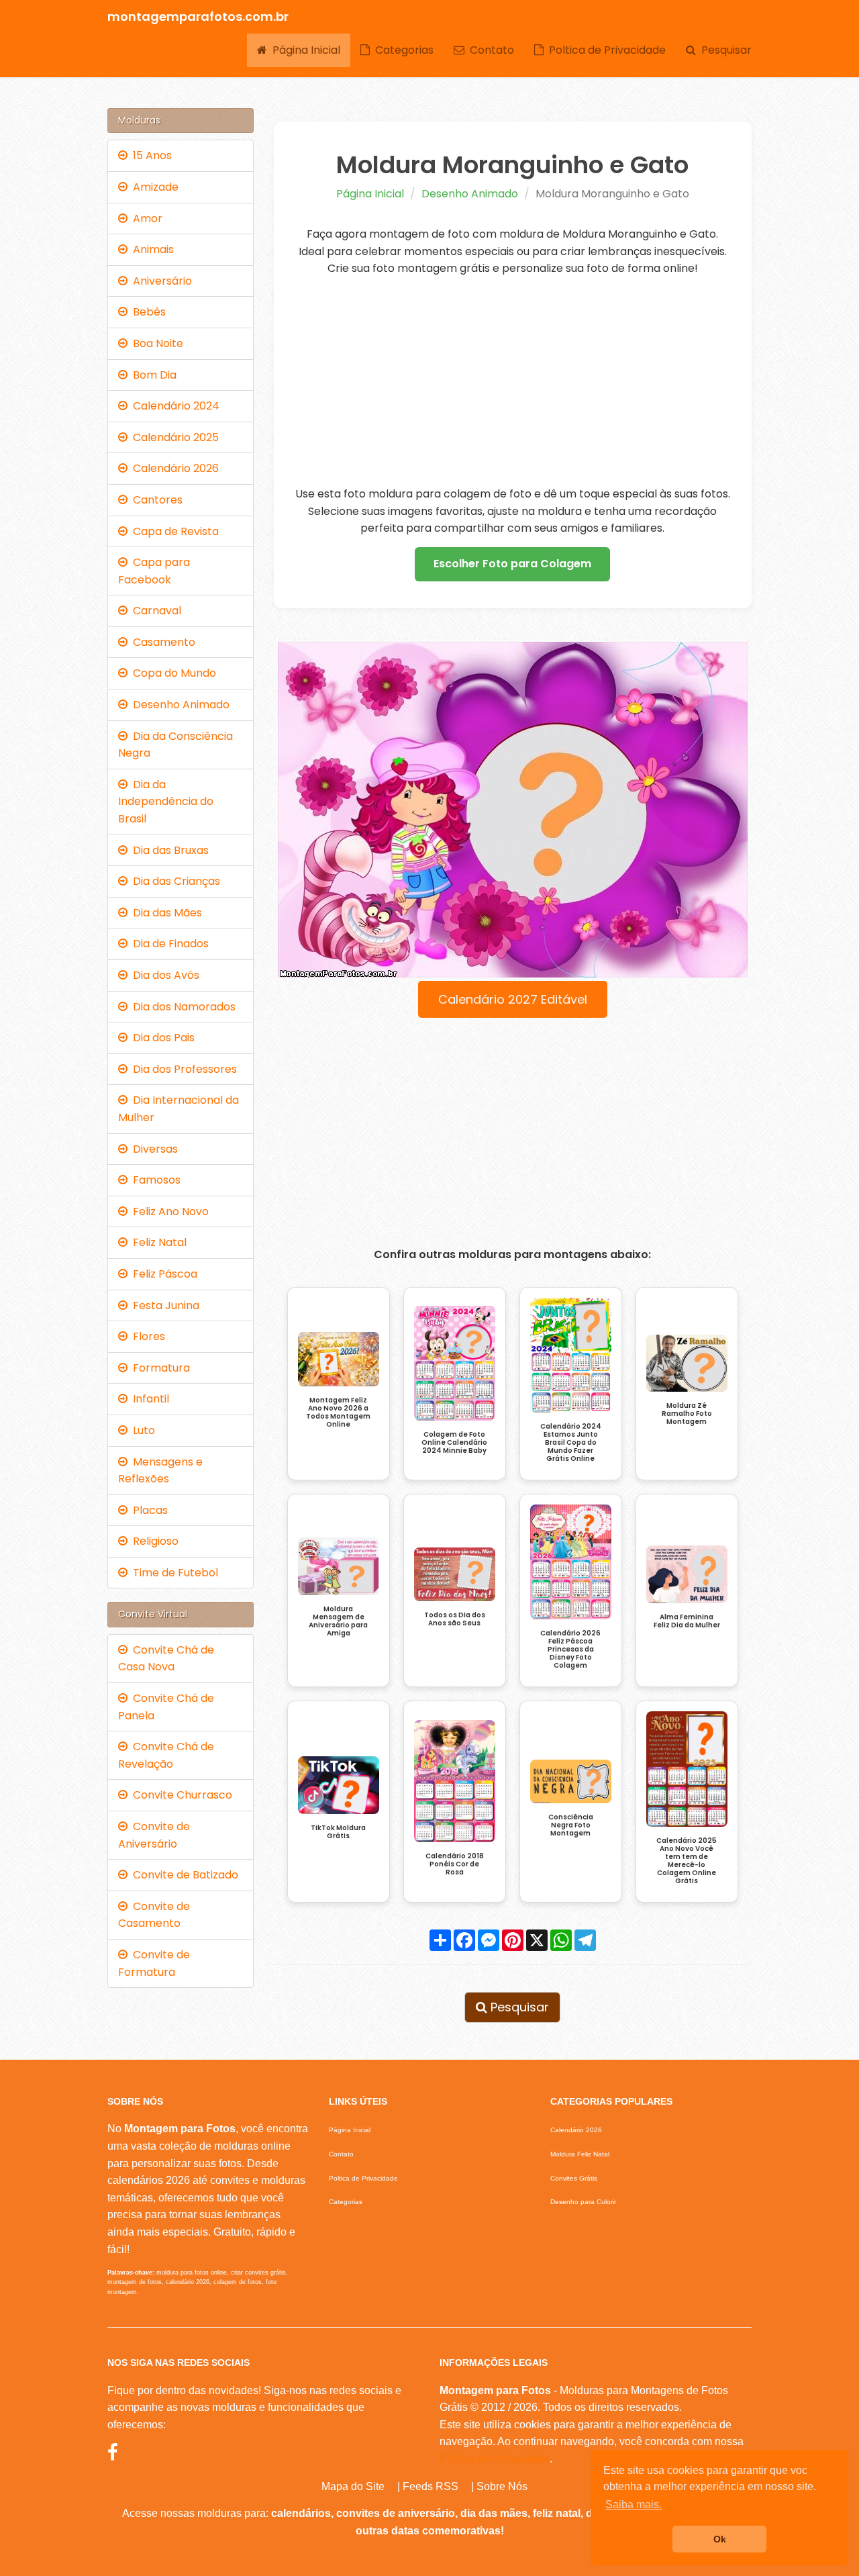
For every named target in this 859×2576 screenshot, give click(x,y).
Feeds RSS (431, 2486)
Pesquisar (724, 50)
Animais (151, 249)
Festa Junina (163, 1305)
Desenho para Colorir (583, 2202)
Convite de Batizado (183, 1875)
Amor (145, 219)
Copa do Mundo (172, 673)
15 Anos (150, 155)
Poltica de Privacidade (605, 50)
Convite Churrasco (180, 1795)
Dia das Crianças (174, 881)
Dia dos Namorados (182, 1007)
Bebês (147, 312)
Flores (146, 1336)
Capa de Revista (173, 531)
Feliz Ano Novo (168, 1211)
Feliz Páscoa (162, 1274)
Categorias (402, 50)
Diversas (153, 1149)
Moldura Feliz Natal (580, 2154)
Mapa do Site (353, 2486)
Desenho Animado (470, 194)
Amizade (153, 187)
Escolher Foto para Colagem (512, 564)
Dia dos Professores (182, 1069)
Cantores (155, 500)
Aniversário (160, 281)
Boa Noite (155, 343)
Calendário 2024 (173, 406)
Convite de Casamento (154, 1915)
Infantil (148, 1399)
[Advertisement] (513, 381)
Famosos (154, 1180)
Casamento (161, 642)
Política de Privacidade (495, 2459)
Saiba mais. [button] (634, 2505)
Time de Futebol (173, 1573)
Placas (148, 1510)
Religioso (153, 1541)
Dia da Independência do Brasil (166, 802)
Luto (141, 1430)
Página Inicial (304, 50)
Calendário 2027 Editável (513, 999)
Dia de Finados (168, 944)
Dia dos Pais (161, 1038)
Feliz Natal (157, 1242)
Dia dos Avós (163, 975)
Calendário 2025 (173, 437)
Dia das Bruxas (168, 850)
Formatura (159, 1368)
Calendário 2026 (173, 468)
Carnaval (154, 611)
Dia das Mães (165, 913)
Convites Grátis (574, 2178)
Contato (489, 50)
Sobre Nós (502, 2486)
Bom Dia (152, 375)
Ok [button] (720, 2539)
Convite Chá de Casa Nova (166, 1659)
